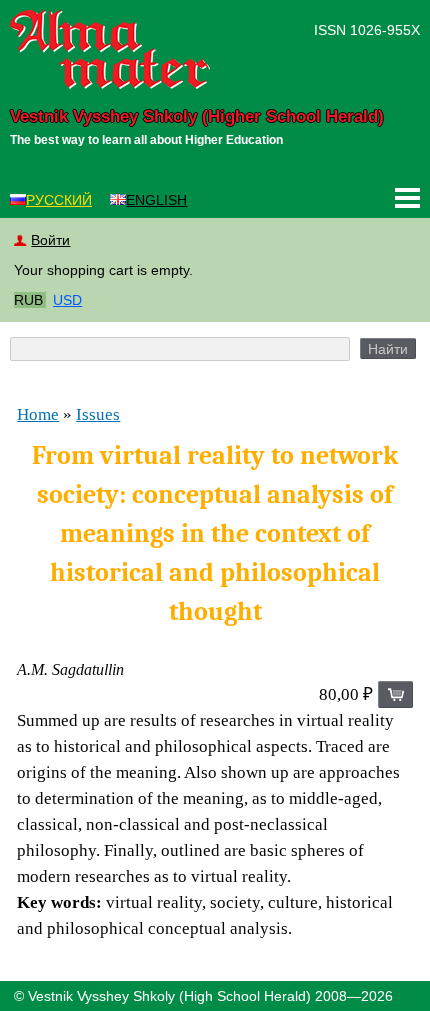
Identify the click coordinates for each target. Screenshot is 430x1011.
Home (38, 414)
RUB (28, 300)
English (156, 200)
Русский (59, 200)
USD (67, 300)
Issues (98, 414)
